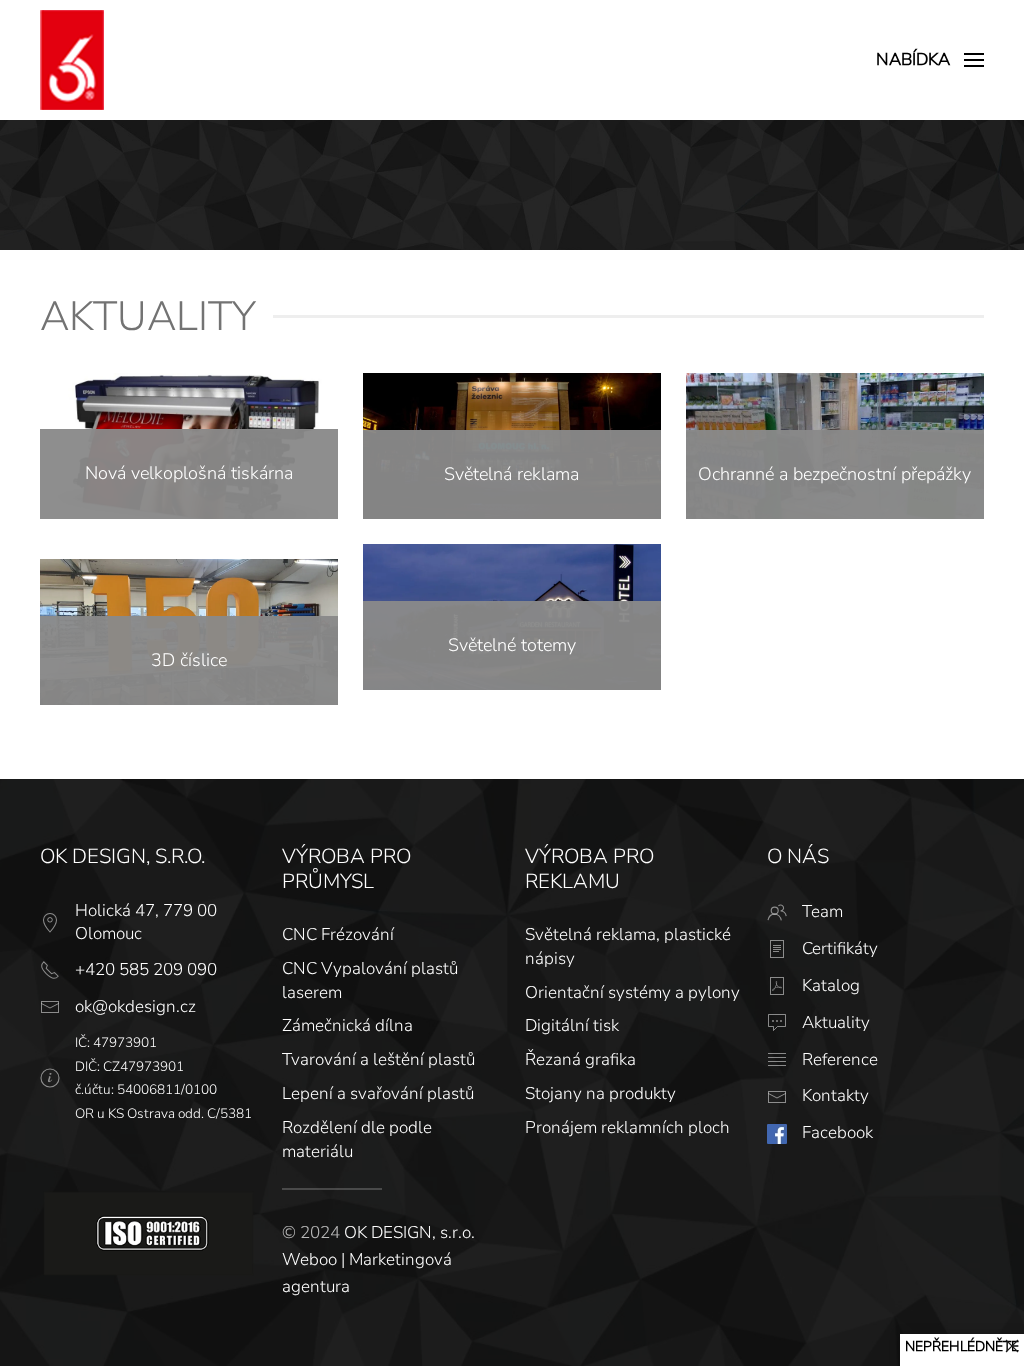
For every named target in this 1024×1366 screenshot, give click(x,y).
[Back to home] (72, 60)
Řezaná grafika (580, 1059)
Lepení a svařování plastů (378, 1093)
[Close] (1012, 1346)
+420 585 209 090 (146, 969)
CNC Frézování (338, 934)
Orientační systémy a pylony (632, 992)
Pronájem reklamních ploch (627, 1127)
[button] (930, 60)
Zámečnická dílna (347, 1025)
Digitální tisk (572, 1025)
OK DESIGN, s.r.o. (409, 1232)
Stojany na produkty (600, 1093)
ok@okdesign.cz (135, 1006)
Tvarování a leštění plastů (378, 1059)
